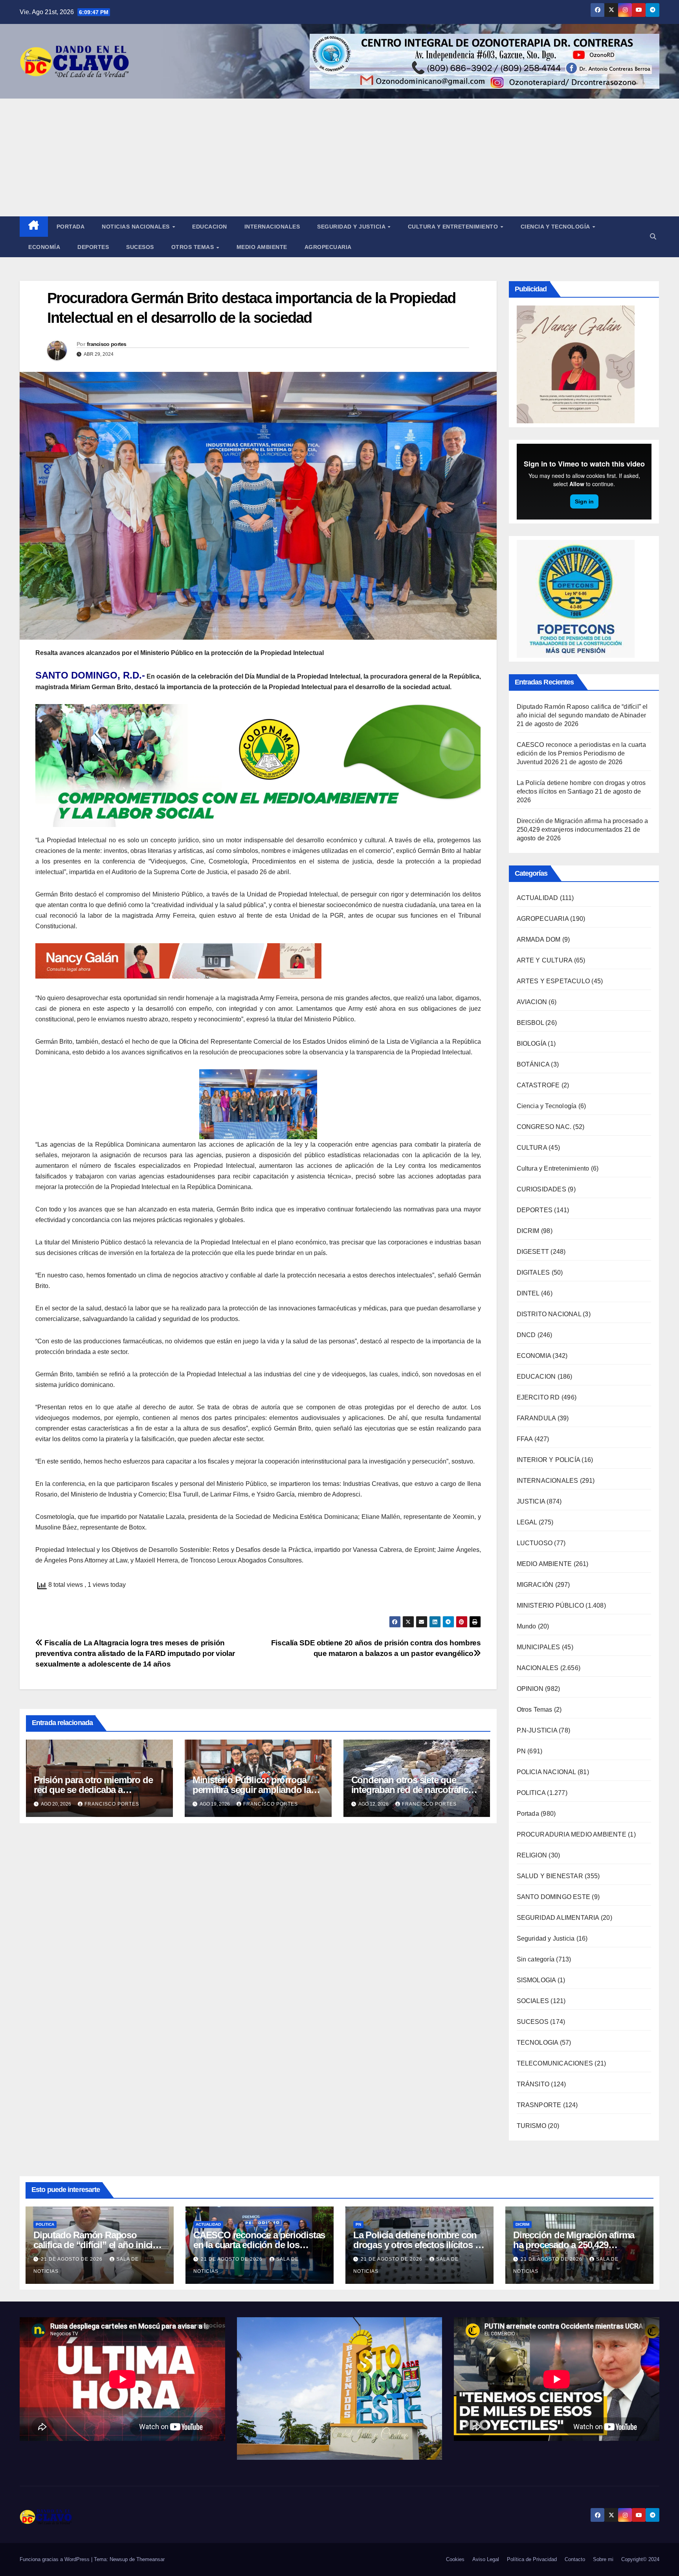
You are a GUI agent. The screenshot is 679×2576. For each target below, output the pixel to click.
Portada (71, 227)
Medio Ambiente (262, 247)
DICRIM (528, 1231)
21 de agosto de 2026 (72, 2259)
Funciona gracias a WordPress (55, 2559)
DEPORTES (535, 1210)
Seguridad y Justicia (352, 227)
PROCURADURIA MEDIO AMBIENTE (572, 1834)
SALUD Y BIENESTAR (550, 1876)
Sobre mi (603, 2559)
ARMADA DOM (539, 939)
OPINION (530, 1689)
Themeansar (150, 2559)
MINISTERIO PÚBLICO (551, 1605)
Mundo (527, 1626)
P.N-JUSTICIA (537, 1730)
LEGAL (527, 1522)
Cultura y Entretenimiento (454, 227)
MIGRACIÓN (535, 1585)
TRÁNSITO (533, 2084)
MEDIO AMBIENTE (544, 1564)
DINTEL (528, 1293)
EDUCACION (210, 227)
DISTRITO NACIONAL (549, 1314)
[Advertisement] (339, 157)
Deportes (93, 247)
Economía (44, 247)
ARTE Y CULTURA (545, 960)
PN (521, 1751)
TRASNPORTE (539, 2105)
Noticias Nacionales (137, 227)
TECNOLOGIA (538, 2043)
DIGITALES (533, 1272)
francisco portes (107, 344)
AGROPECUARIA (543, 919)
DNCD (526, 1335)
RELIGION (532, 1855)
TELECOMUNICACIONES (555, 2063)
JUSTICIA (531, 1501)
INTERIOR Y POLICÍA (549, 1460)
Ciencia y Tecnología (556, 227)
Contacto (575, 2559)
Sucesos (140, 247)
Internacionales (272, 227)
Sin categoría (536, 1959)
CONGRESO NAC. (544, 1127)
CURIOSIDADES (541, 1189)
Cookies (455, 2559)
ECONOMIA (534, 1356)
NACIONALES (538, 1668)
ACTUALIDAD (538, 898)
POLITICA (531, 1793)
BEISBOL (530, 1023)
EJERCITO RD (538, 1397)
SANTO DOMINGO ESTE (554, 1897)
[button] (653, 237)
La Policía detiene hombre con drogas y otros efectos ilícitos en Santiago (419, 2245)
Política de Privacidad (532, 2559)
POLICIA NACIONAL (546, 1772)
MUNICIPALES (539, 1647)
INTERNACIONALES (548, 1481)
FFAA (525, 1439)
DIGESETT (533, 1252)
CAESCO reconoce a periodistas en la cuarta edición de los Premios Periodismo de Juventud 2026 (581, 753)
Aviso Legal (486, 2559)
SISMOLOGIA (536, 1980)
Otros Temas (194, 247)
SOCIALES (533, 2001)
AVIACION (532, 1002)
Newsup (119, 2559)
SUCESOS (533, 2022)
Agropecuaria (328, 247)
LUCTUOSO (535, 1543)
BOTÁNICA (533, 1064)
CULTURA (532, 1148)
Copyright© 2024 (640, 2559)
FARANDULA (536, 1418)
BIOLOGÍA (532, 1044)
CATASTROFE (538, 1085)
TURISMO (531, 2126)
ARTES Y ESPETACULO (553, 981)
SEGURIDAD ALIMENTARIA (558, 1918)
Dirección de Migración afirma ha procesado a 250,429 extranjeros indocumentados (574, 2245)
